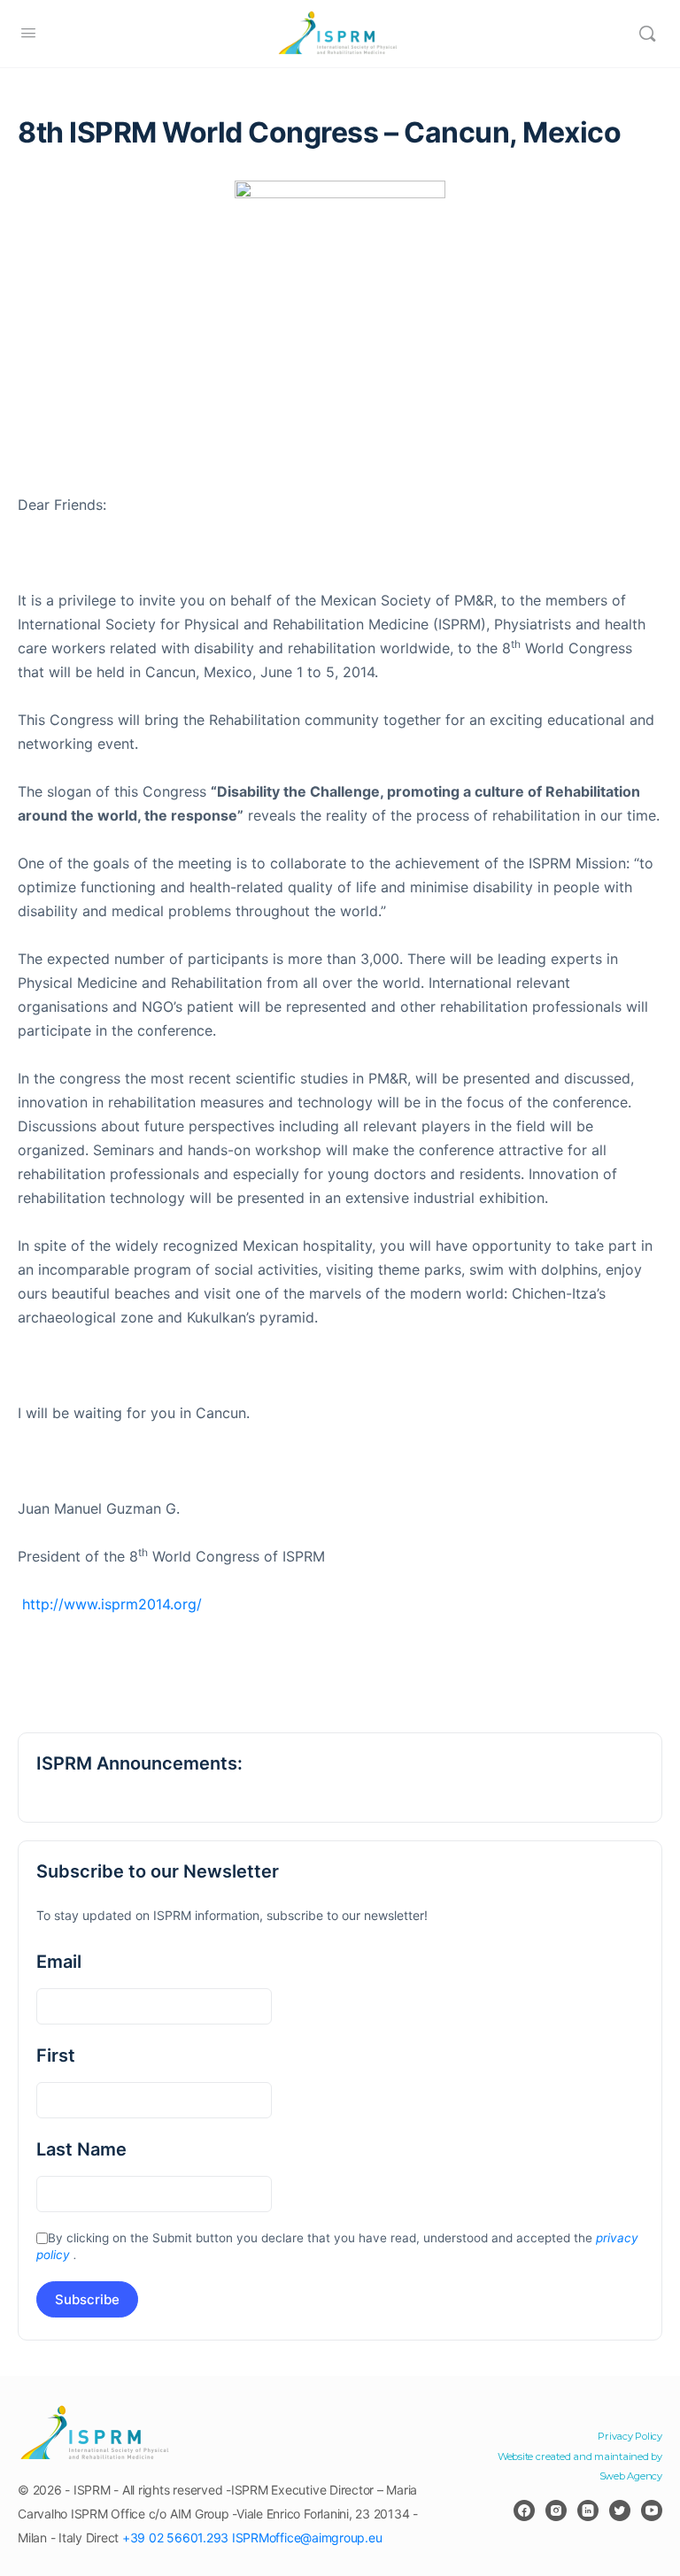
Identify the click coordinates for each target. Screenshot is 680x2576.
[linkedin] (588, 2510)
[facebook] (524, 2510)
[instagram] (556, 2510)
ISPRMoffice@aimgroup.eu (307, 2537)
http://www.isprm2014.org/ (110, 1604)
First (56, 2055)
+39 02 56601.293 (175, 2537)
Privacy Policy (630, 2436)
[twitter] (620, 2510)
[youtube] (652, 2510)
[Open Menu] (28, 32)
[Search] (647, 34)
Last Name (81, 2149)
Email (59, 1962)
